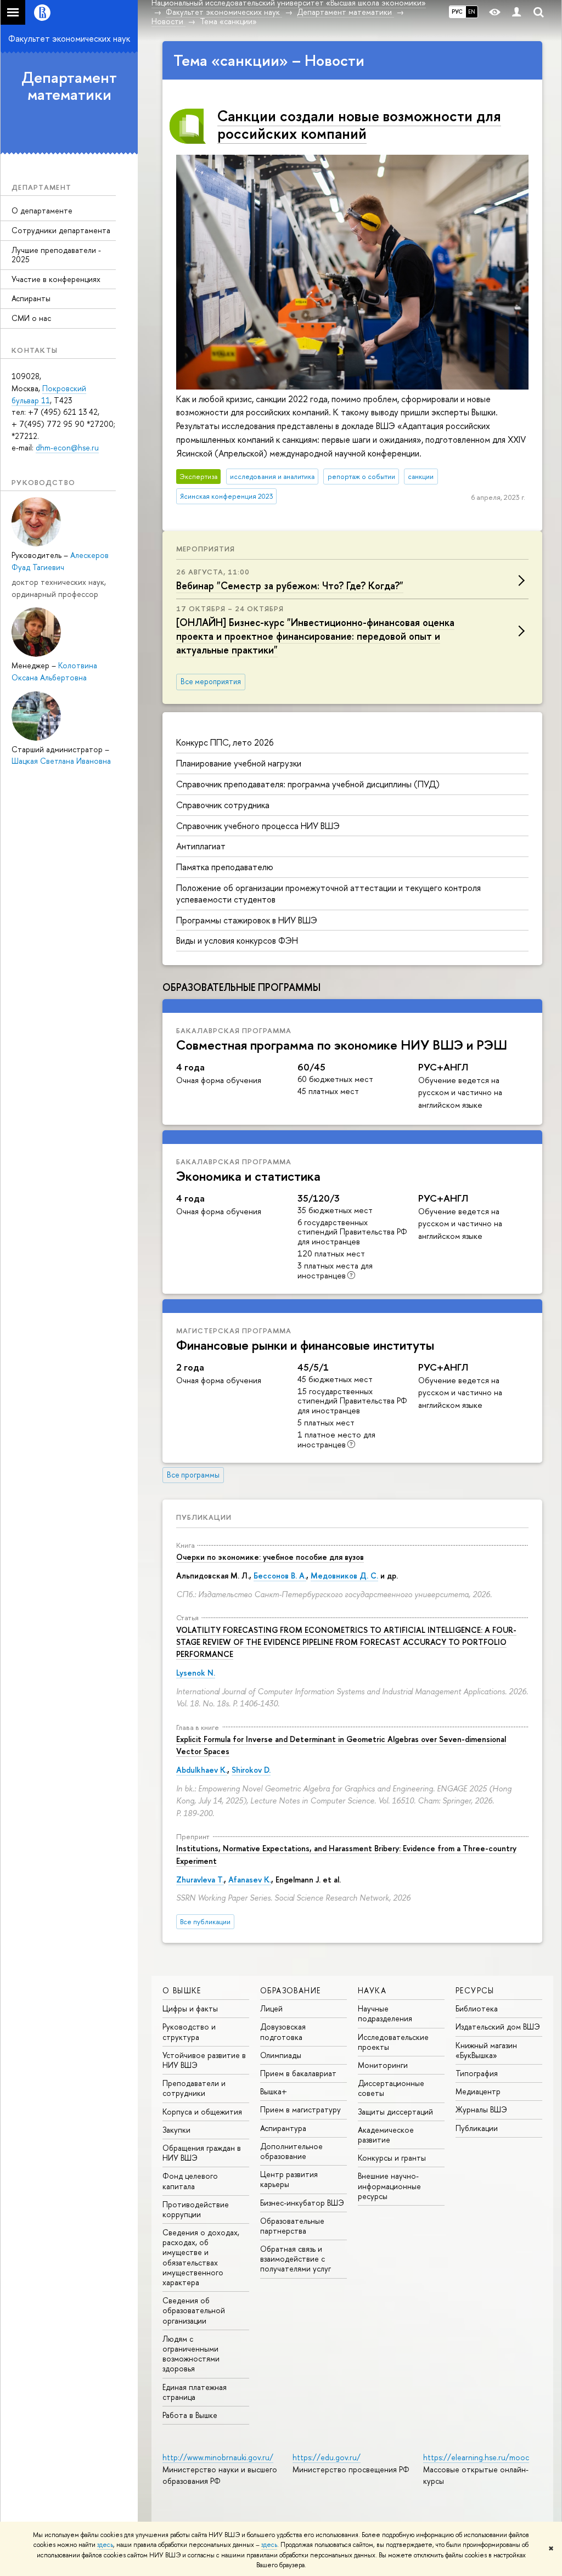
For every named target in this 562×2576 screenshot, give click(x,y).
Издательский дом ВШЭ (498, 2027)
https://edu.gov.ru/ (327, 2457)
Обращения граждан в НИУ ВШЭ (202, 2153)
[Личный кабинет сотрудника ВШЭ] (516, 12)
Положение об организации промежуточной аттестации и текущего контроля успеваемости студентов (328, 894)
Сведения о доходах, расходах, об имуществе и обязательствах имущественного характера (201, 2257)
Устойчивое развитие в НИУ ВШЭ (204, 2060)
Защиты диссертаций (395, 2112)
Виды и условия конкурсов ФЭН (237, 940)
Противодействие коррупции (196, 2209)
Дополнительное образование (291, 2151)
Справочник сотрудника (223, 805)
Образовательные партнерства (292, 2226)
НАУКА (372, 1990)
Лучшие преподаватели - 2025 (56, 255)
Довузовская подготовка (283, 2031)
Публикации (204, 1517)
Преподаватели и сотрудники (194, 2088)
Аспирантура (283, 2128)
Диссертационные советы (391, 2088)
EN (472, 12)
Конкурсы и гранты (392, 2158)
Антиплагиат (201, 846)
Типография (477, 2073)
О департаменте (42, 210)
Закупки (176, 2130)
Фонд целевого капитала (190, 2181)
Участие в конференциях (56, 279)
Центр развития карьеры (289, 2179)
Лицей (271, 2008)
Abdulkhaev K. (202, 1770)
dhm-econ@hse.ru (67, 447)
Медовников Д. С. (344, 1576)
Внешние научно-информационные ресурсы (389, 2186)
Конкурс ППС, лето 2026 (225, 742)
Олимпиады (281, 2055)
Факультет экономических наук (69, 38)
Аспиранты (31, 298)
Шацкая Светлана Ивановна (61, 761)
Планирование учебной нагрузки (239, 763)
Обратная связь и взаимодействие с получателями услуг (296, 2259)
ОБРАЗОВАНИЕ (290, 1990)
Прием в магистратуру (300, 2109)
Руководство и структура (189, 2031)
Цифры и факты (190, 2008)
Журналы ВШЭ (481, 2109)
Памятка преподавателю (225, 867)
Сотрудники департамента (61, 230)
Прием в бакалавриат (298, 2073)
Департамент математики (69, 86)
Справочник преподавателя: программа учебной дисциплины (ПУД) (308, 784)
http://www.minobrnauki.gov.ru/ (218, 2457)
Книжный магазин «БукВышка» (486, 2050)
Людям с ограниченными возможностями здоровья (191, 2354)
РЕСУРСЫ (475, 1990)
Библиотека (477, 2008)
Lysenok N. (196, 1673)
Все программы (193, 1475)
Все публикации (205, 1922)
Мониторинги (383, 2065)
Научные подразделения (385, 2013)
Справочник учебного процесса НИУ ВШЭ (258, 826)
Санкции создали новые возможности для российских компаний (359, 125)
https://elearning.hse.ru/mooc (476, 2457)
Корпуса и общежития (202, 2112)
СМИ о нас (31, 318)
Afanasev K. (250, 1879)
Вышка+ (274, 2091)
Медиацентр (478, 2091)
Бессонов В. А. (280, 1576)
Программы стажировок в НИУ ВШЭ (247, 920)
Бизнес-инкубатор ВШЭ (302, 2203)
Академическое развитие (386, 2135)
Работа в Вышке (190, 2415)
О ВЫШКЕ (182, 1990)
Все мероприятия (211, 681)
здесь (105, 2545)
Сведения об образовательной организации (194, 2310)
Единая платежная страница (195, 2392)
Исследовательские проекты (393, 2042)
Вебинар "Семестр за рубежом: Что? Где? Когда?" (290, 586)
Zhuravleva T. (200, 1879)
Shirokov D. (251, 1770)
